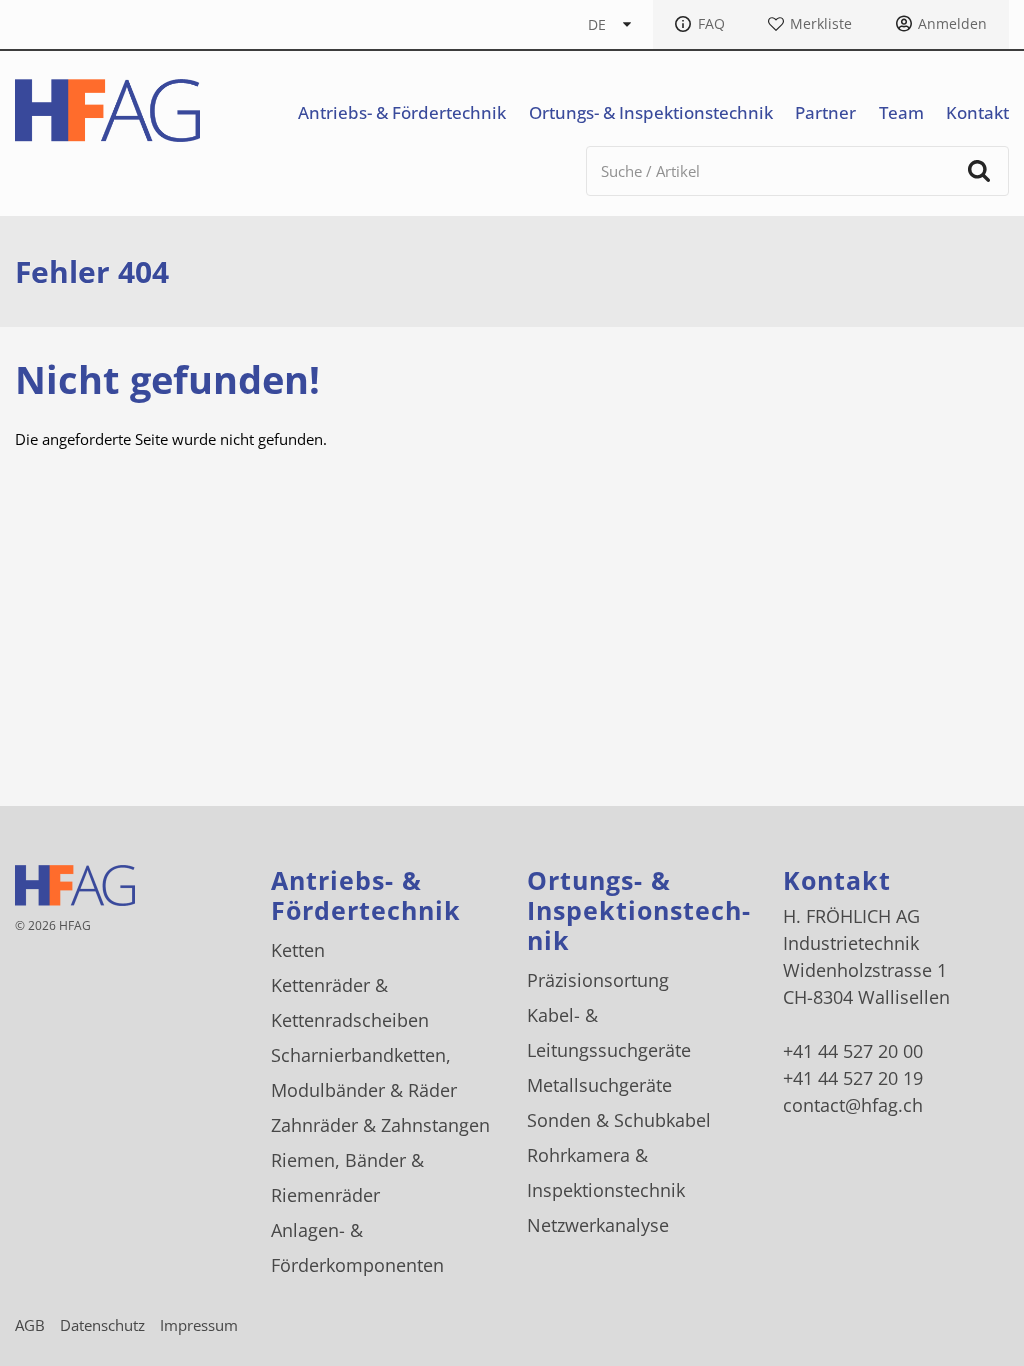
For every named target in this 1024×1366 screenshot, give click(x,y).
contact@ (853, 1105)
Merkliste (821, 24)
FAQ (711, 24)
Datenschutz (102, 1325)
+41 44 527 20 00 (853, 1051)
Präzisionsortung (598, 980)
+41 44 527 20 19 (853, 1078)
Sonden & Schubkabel (619, 1120)
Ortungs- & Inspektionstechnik (651, 112)
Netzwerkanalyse (598, 1225)
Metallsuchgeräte (599, 1085)
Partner (825, 112)
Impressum (199, 1325)
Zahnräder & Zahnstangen (380, 1125)
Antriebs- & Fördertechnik (402, 112)
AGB (30, 1325)
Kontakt (977, 112)
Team (901, 112)
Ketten (298, 950)
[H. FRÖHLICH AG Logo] (107, 110)
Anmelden (952, 24)
